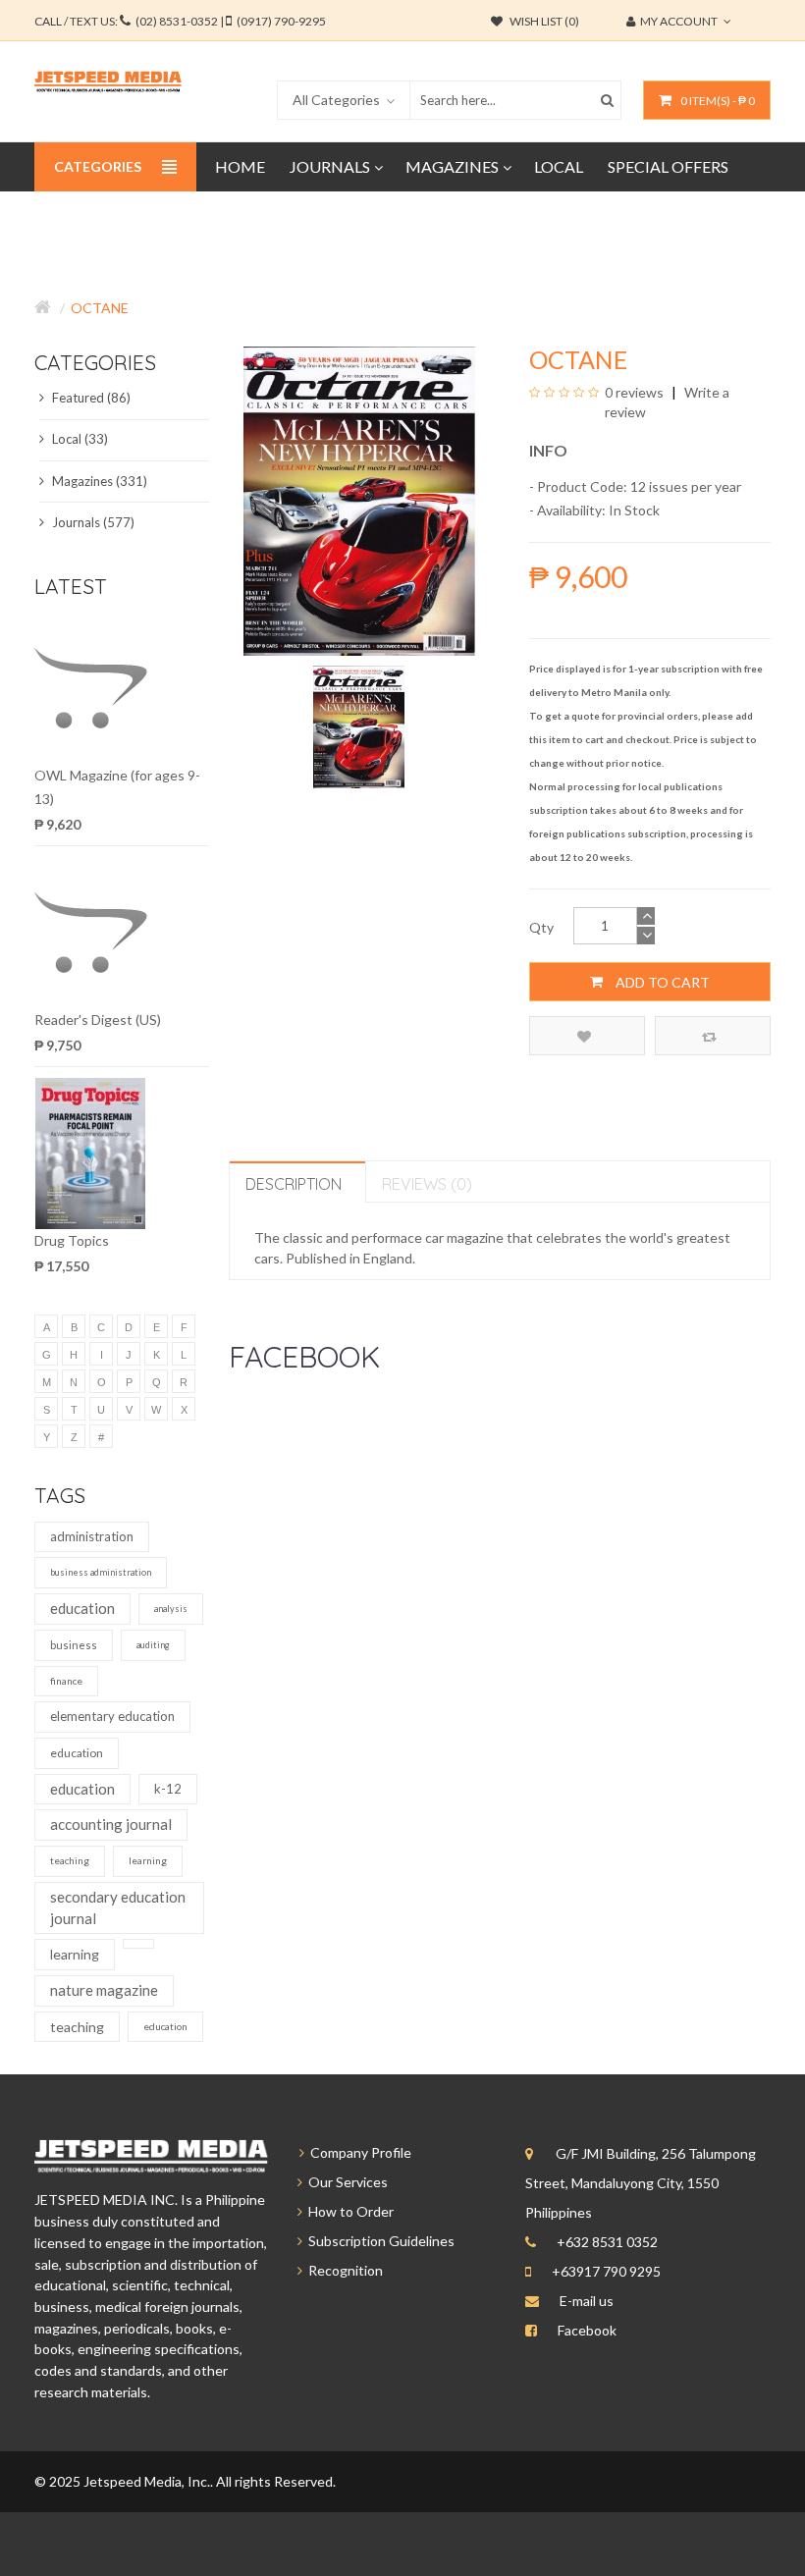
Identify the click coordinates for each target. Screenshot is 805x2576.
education (82, 1608)
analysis (171, 1609)
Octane (100, 308)
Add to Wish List (587, 1036)
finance (66, 1681)
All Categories (336, 100)
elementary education (112, 1716)
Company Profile (358, 2152)
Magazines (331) (98, 481)
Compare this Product (713, 1036)
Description (294, 1184)
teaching (70, 1860)
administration (92, 1536)
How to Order (348, 2211)
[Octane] (359, 725)
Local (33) (79, 439)
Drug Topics (72, 1240)
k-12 (168, 1789)
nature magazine (104, 1990)
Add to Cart (661, 982)
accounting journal (111, 1824)
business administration (101, 1572)
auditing (153, 1645)
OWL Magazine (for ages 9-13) (117, 787)
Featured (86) (90, 398)
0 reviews (634, 392)
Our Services (345, 2182)
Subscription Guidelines (378, 2241)
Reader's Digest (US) (98, 1020)
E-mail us (587, 2301)
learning (148, 1860)
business (74, 1645)
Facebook (587, 2330)
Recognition (343, 2270)
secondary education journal (118, 1907)
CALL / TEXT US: (180, 21)
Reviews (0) (427, 1184)
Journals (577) (92, 522)
